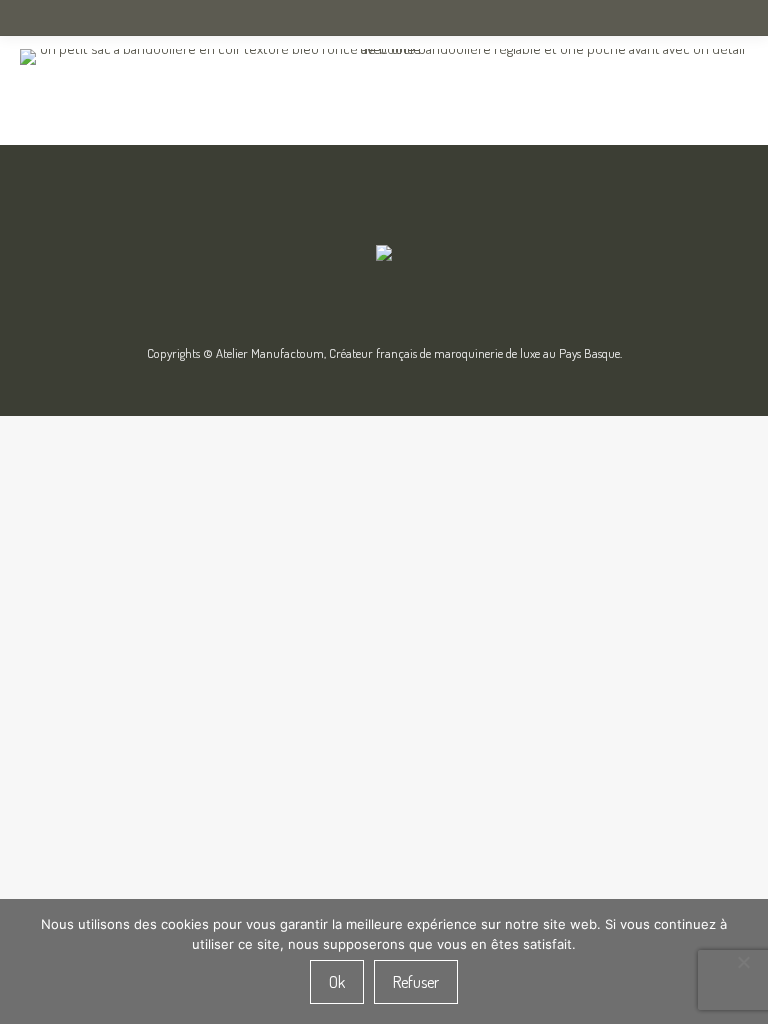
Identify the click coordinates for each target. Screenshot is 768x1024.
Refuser (416, 982)
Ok (337, 982)
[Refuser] (743, 962)
